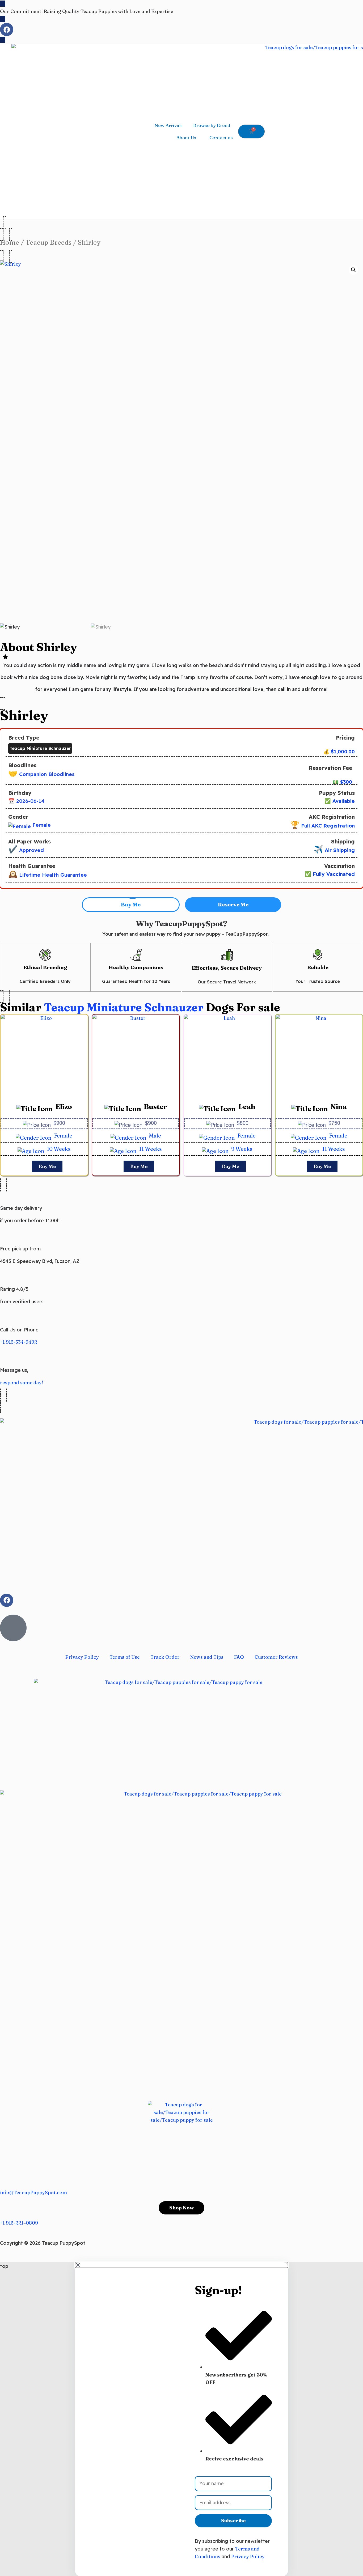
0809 (32, 2223)
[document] (181, 2419)
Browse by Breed (212, 125)
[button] (353, 270)
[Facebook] (7, 29)
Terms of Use (125, 1657)
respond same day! (22, 1383)
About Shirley (38, 647)
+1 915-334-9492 (19, 1342)
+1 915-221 (12, 2223)
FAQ (239, 1657)
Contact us (221, 137)
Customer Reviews (276, 1657)
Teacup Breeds (48, 242)
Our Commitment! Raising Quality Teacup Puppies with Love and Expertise (87, 11)
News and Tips (207, 1657)
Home (10, 242)
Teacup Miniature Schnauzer (124, 1007)
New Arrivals (169, 125)
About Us (186, 137)
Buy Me (47, 1166)
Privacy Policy (82, 1657)
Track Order (165, 1657)
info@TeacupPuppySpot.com (33, 2193)
